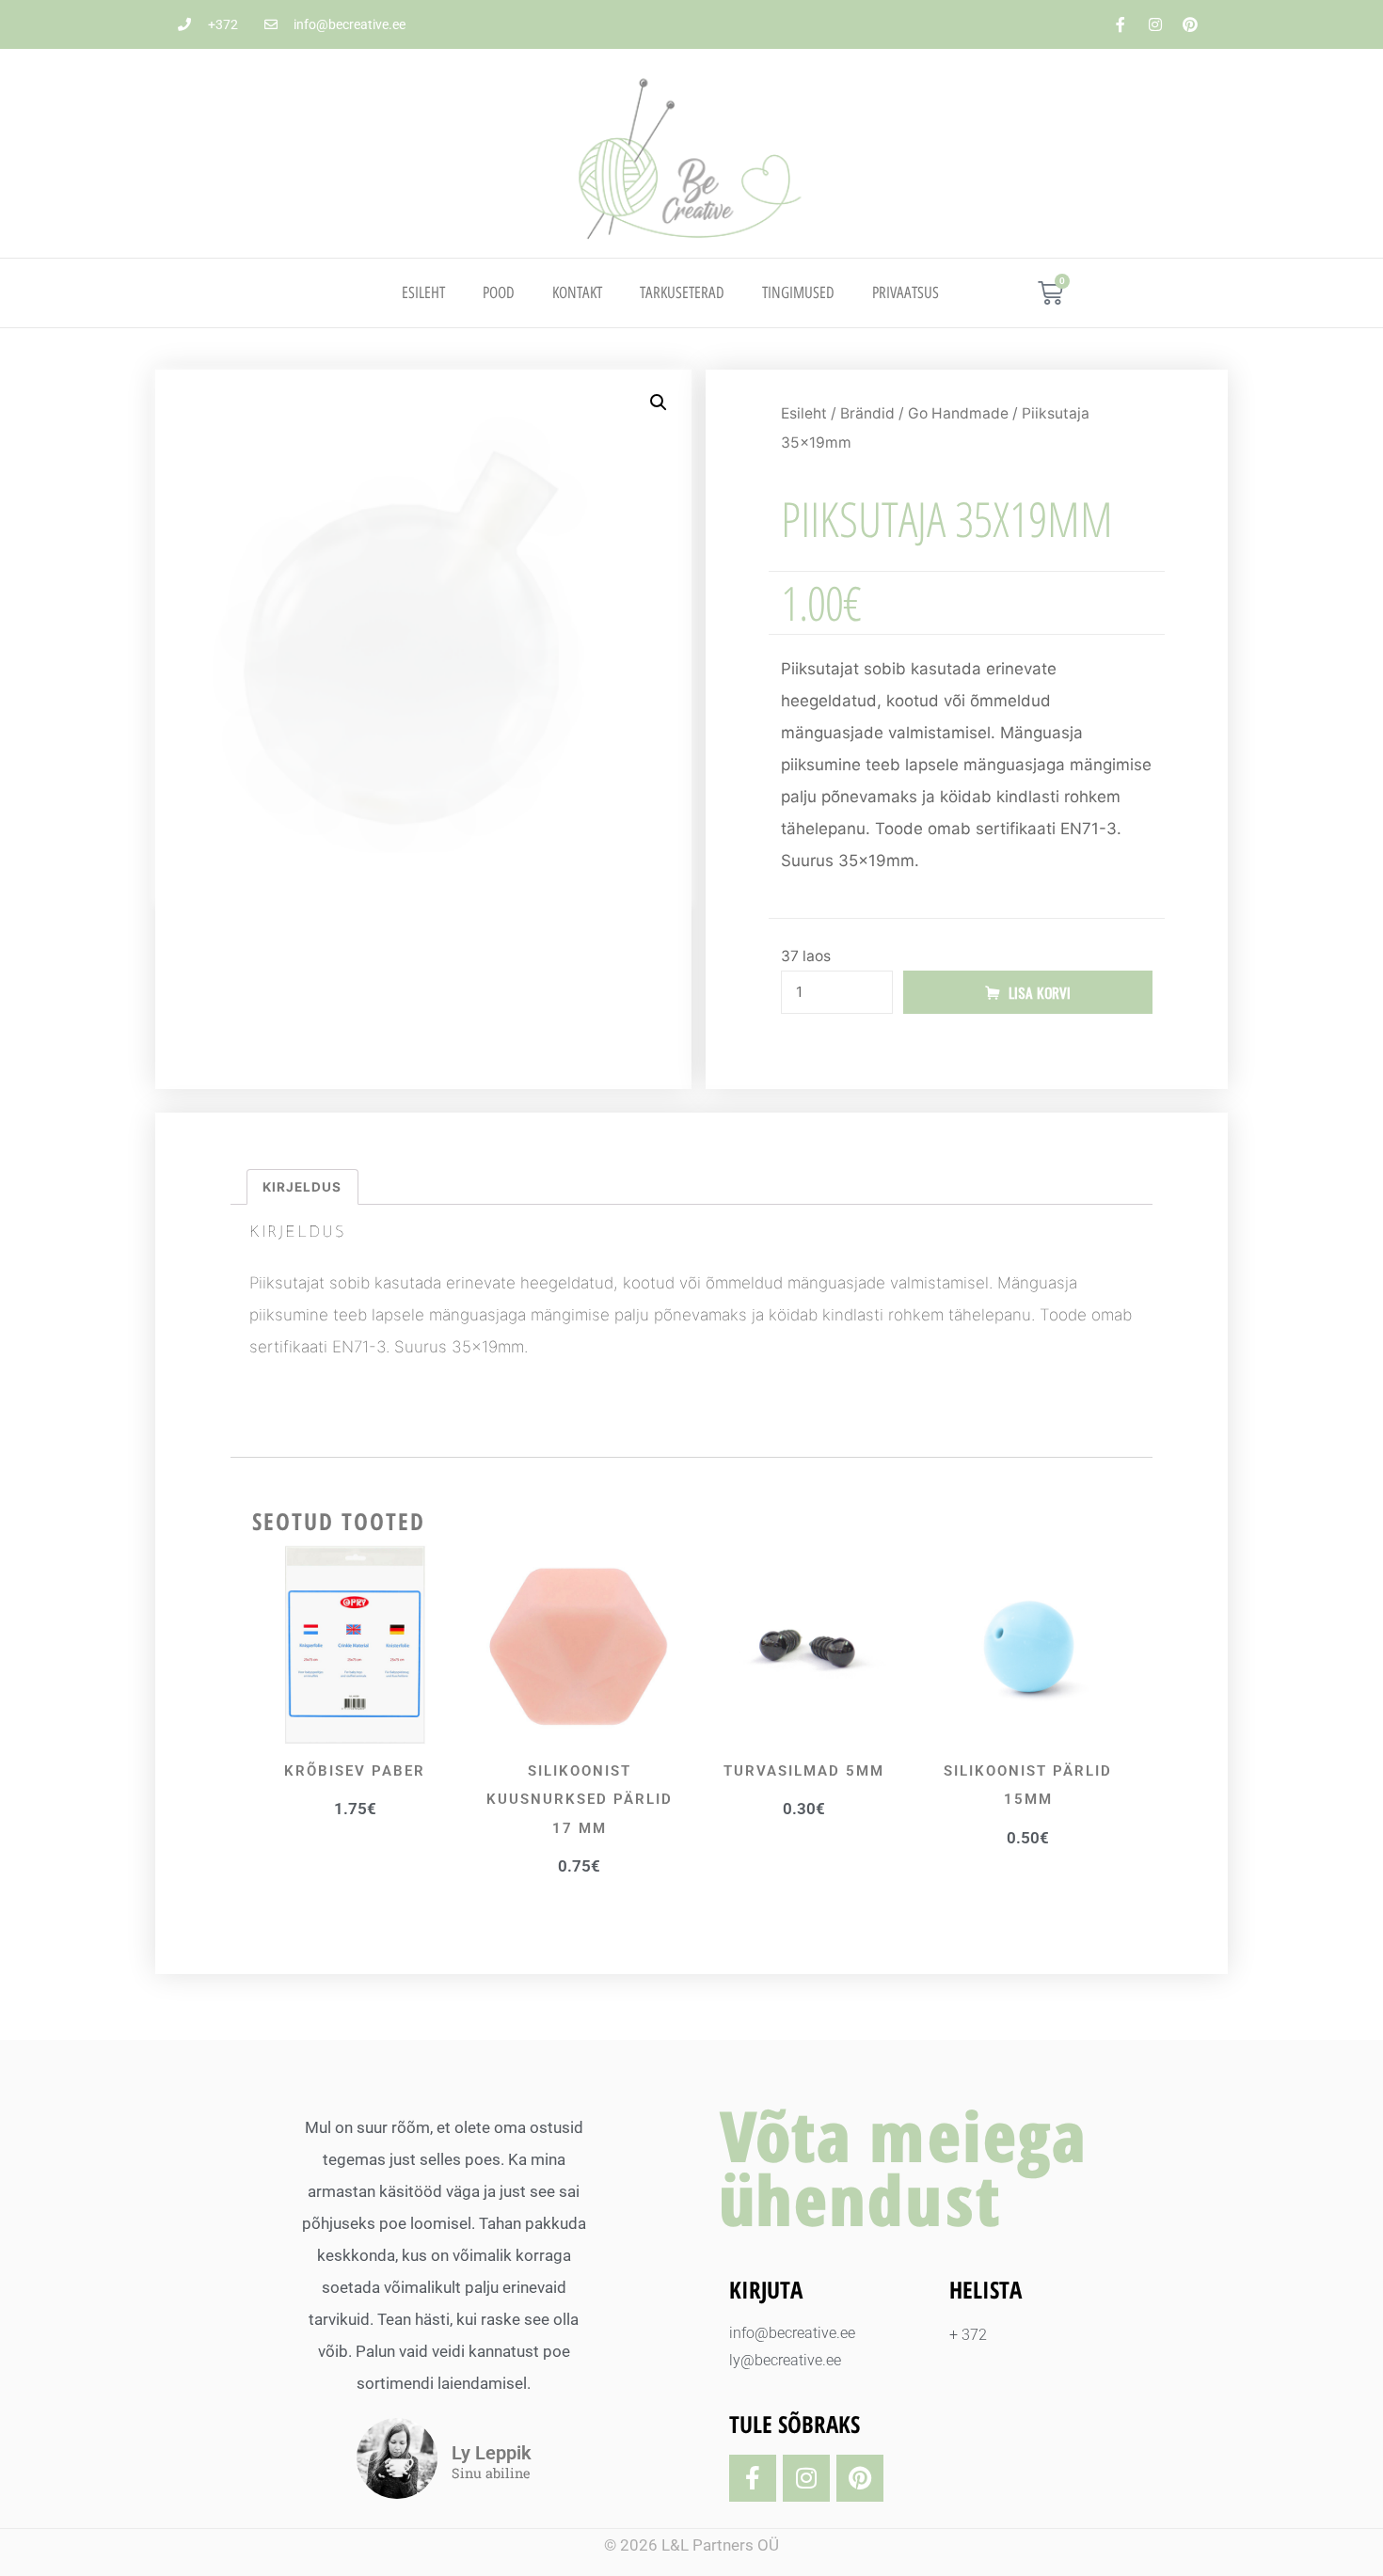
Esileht (423, 292)
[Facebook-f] (1121, 24)
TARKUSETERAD (682, 292)
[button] (659, 403)
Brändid (867, 413)
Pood (499, 292)
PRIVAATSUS (906, 292)
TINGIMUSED (798, 292)
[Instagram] (1155, 24)
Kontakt (577, 292)
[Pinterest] (1190, 24)
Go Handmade (958, 413)
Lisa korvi (1040, 992)
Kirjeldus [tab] (302, 1187)
